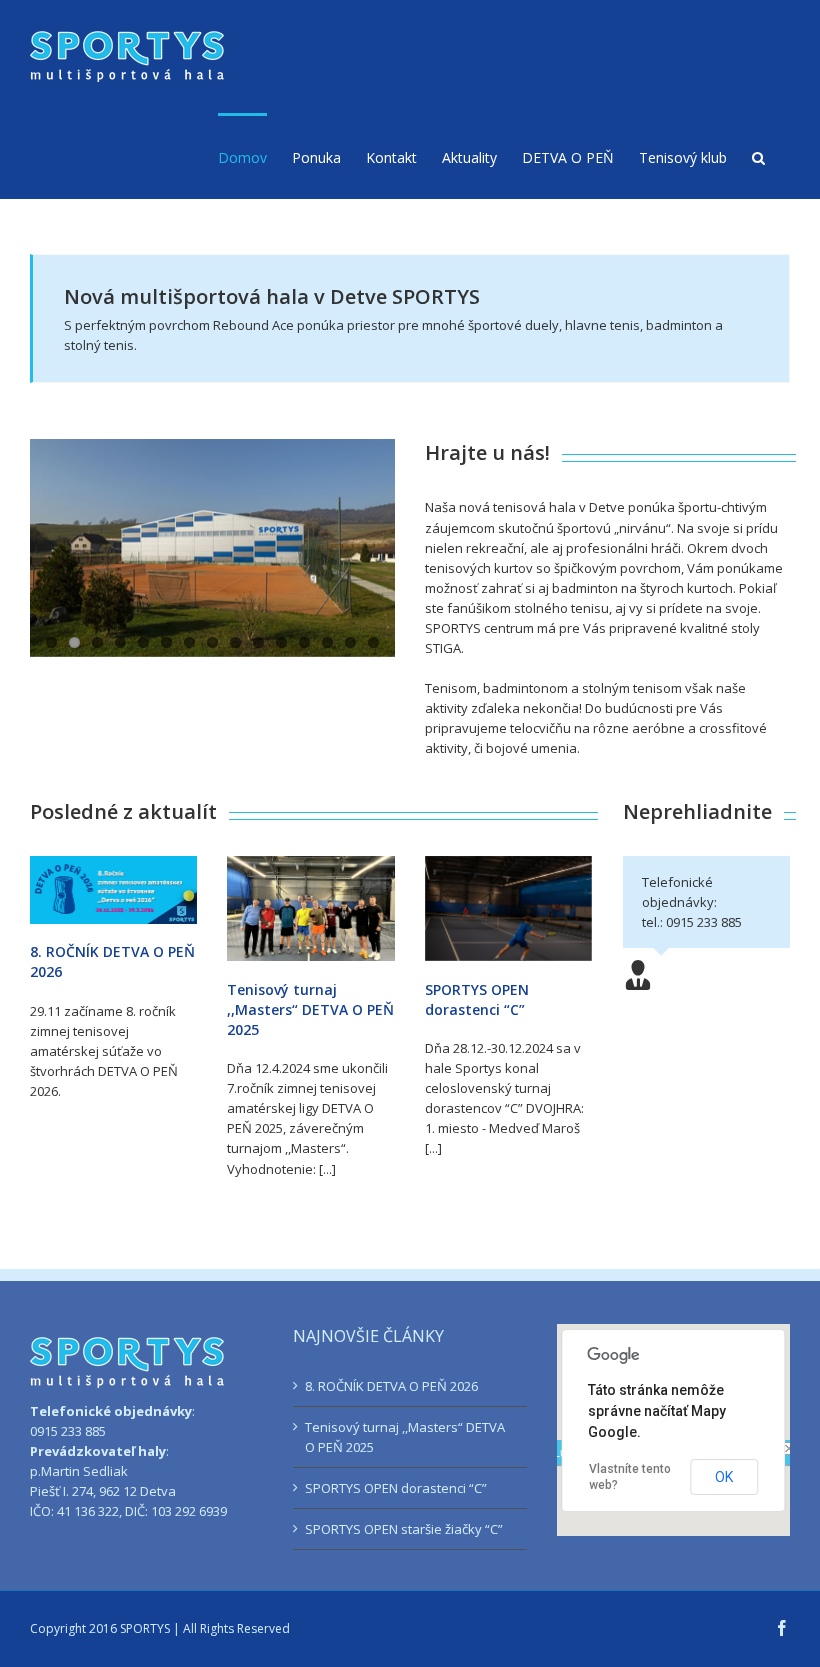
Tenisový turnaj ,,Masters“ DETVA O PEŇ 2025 (310, 1009)
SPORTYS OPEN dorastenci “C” (477, 999)
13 (327, 642)
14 (350, 642)
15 (373, 642)
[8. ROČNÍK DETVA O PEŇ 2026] (113, 890)
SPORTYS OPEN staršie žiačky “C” (404, 1529)
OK (724, 1477)
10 (258, 642)
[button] (758, 156)
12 (304, 642)
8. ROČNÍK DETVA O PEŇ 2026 (391, 1386)
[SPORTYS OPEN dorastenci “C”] (508, 908)
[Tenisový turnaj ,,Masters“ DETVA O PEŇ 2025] (310, 908)
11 (281, 642)
